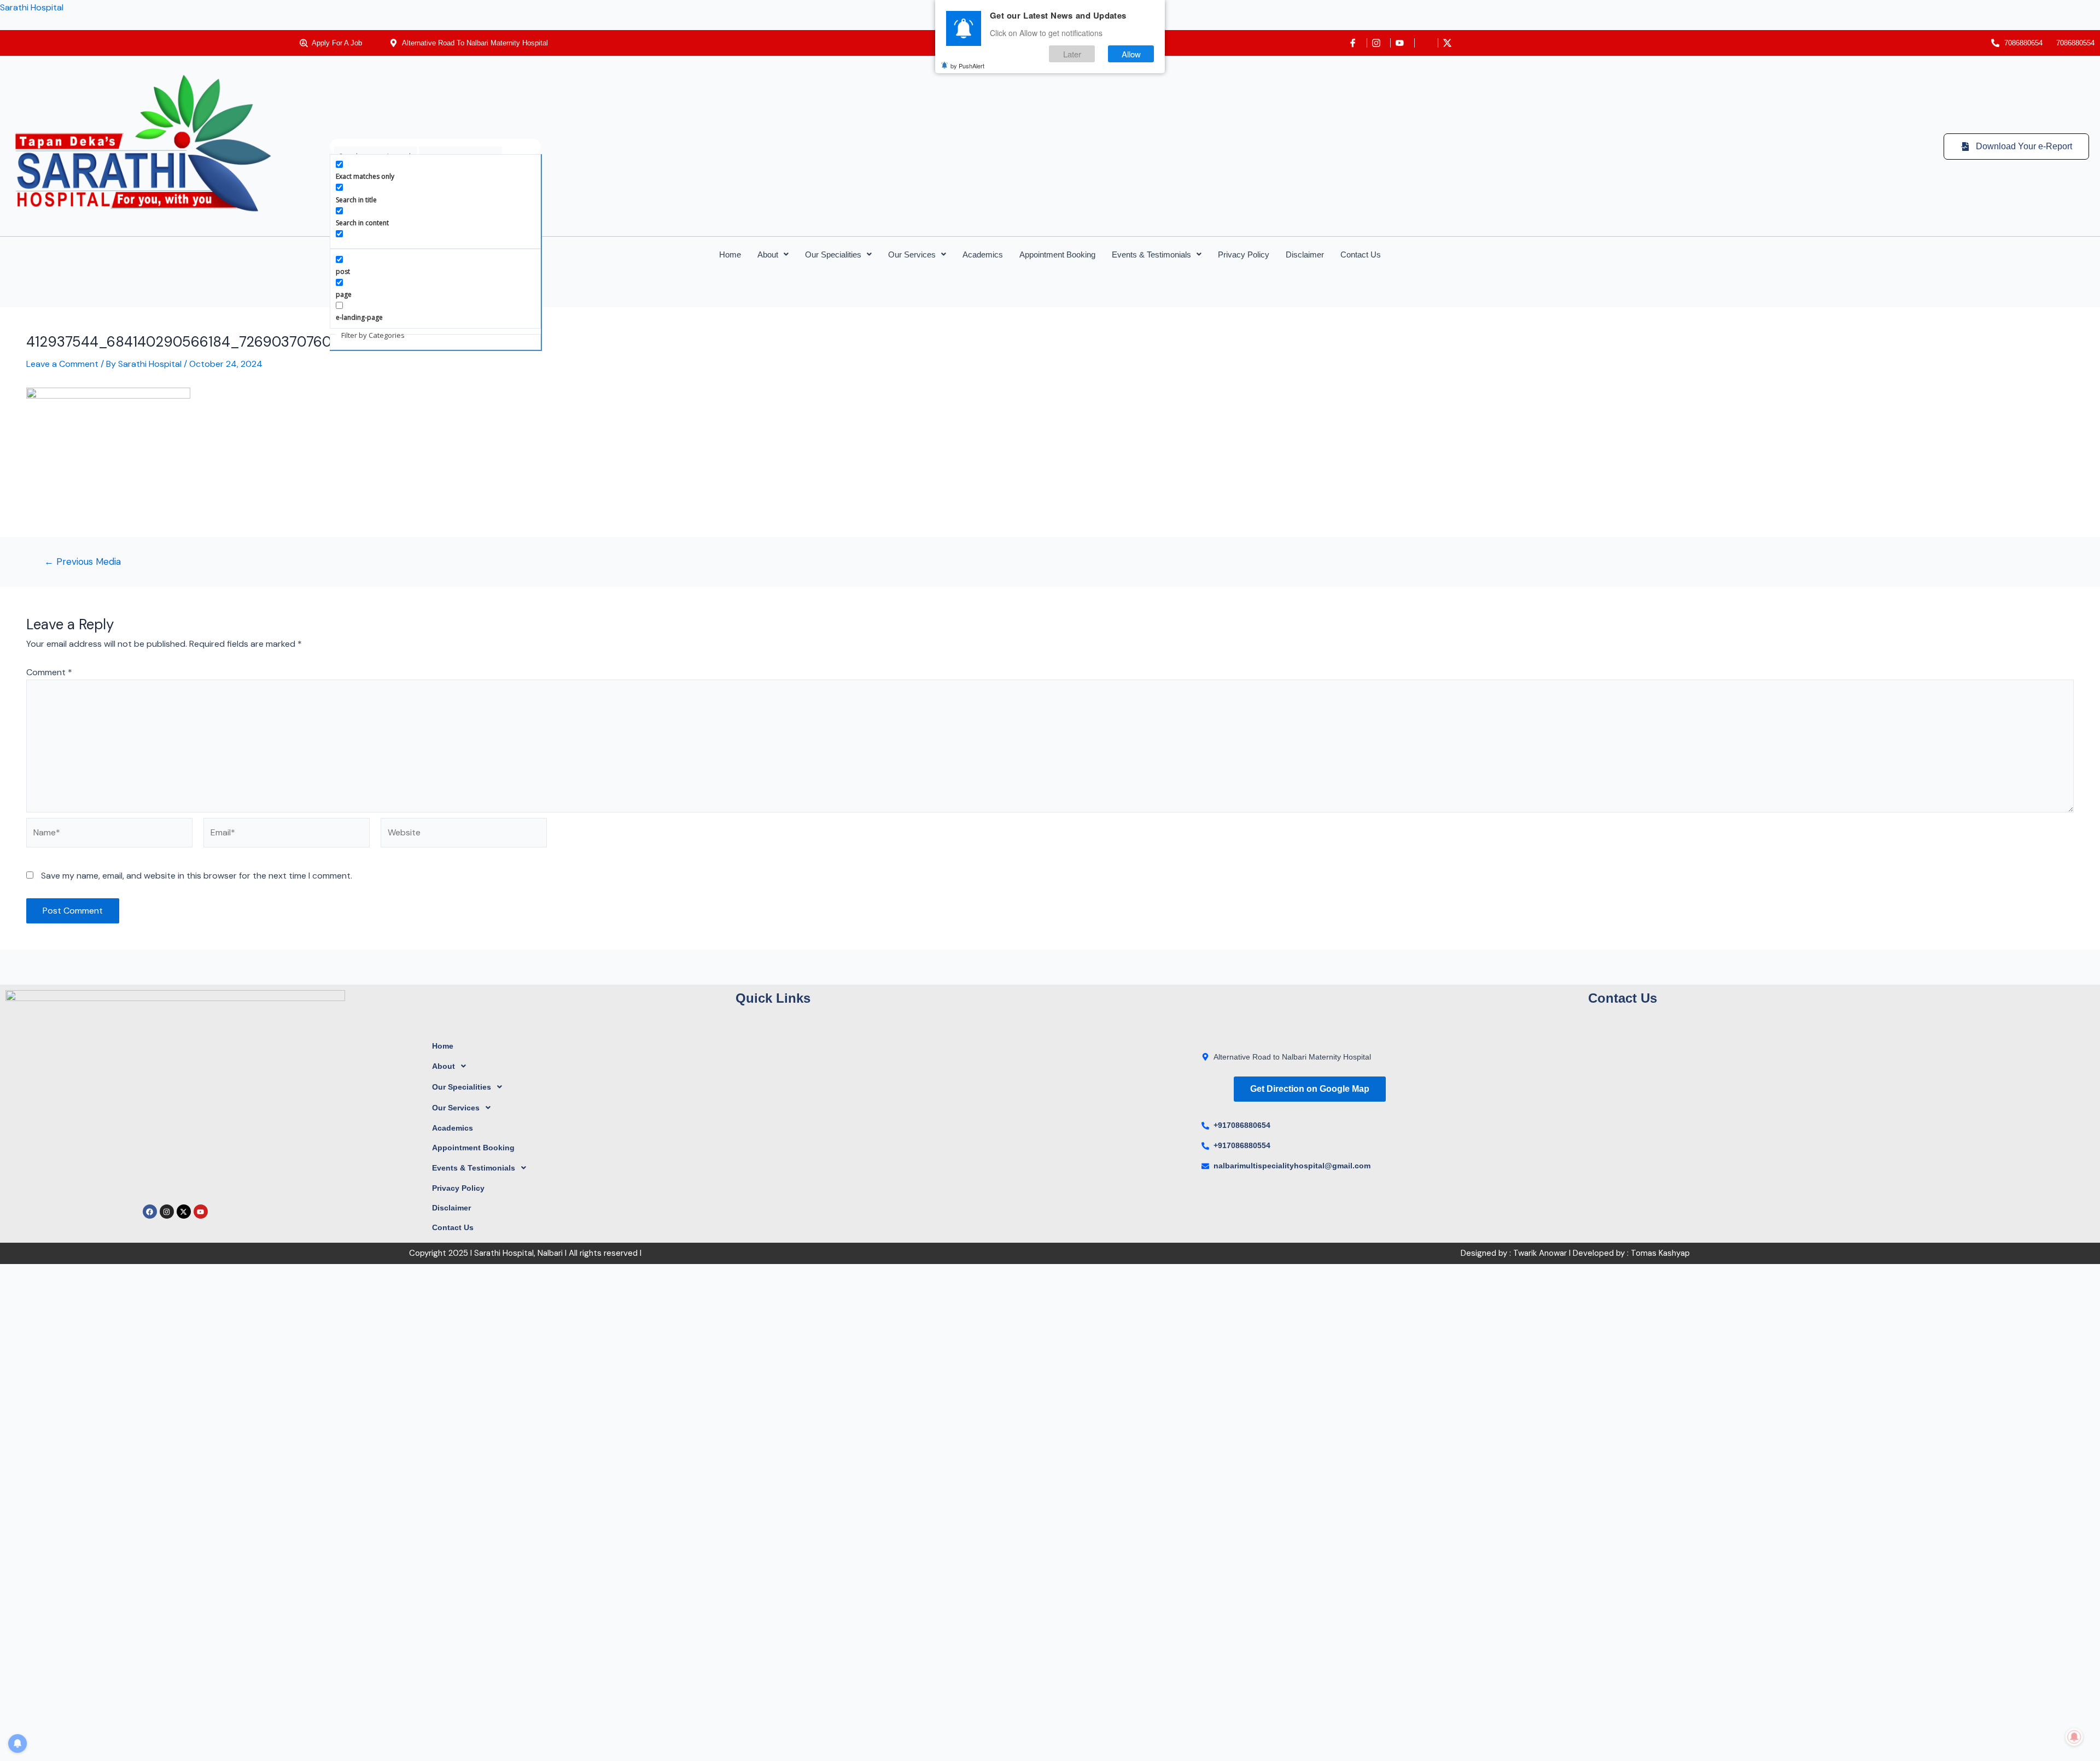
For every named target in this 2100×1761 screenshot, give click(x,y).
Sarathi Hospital (32, 7)
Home (730, 255)
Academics (983, 255)
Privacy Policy (1244, 255)
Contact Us (1361, 255)
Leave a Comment (62, 364)
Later (1072, 54)
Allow (1131, 54)
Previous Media (83, 562)
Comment (49, 672)
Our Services (912, 255)
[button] (773, 255)
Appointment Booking (1057, 255)
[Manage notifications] (2074, 1737)
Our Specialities (833, 255)
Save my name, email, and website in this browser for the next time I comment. (197, 876)
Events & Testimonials (1151, 255)
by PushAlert (967, 66)
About (768, 255)
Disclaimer (1305, 255)
